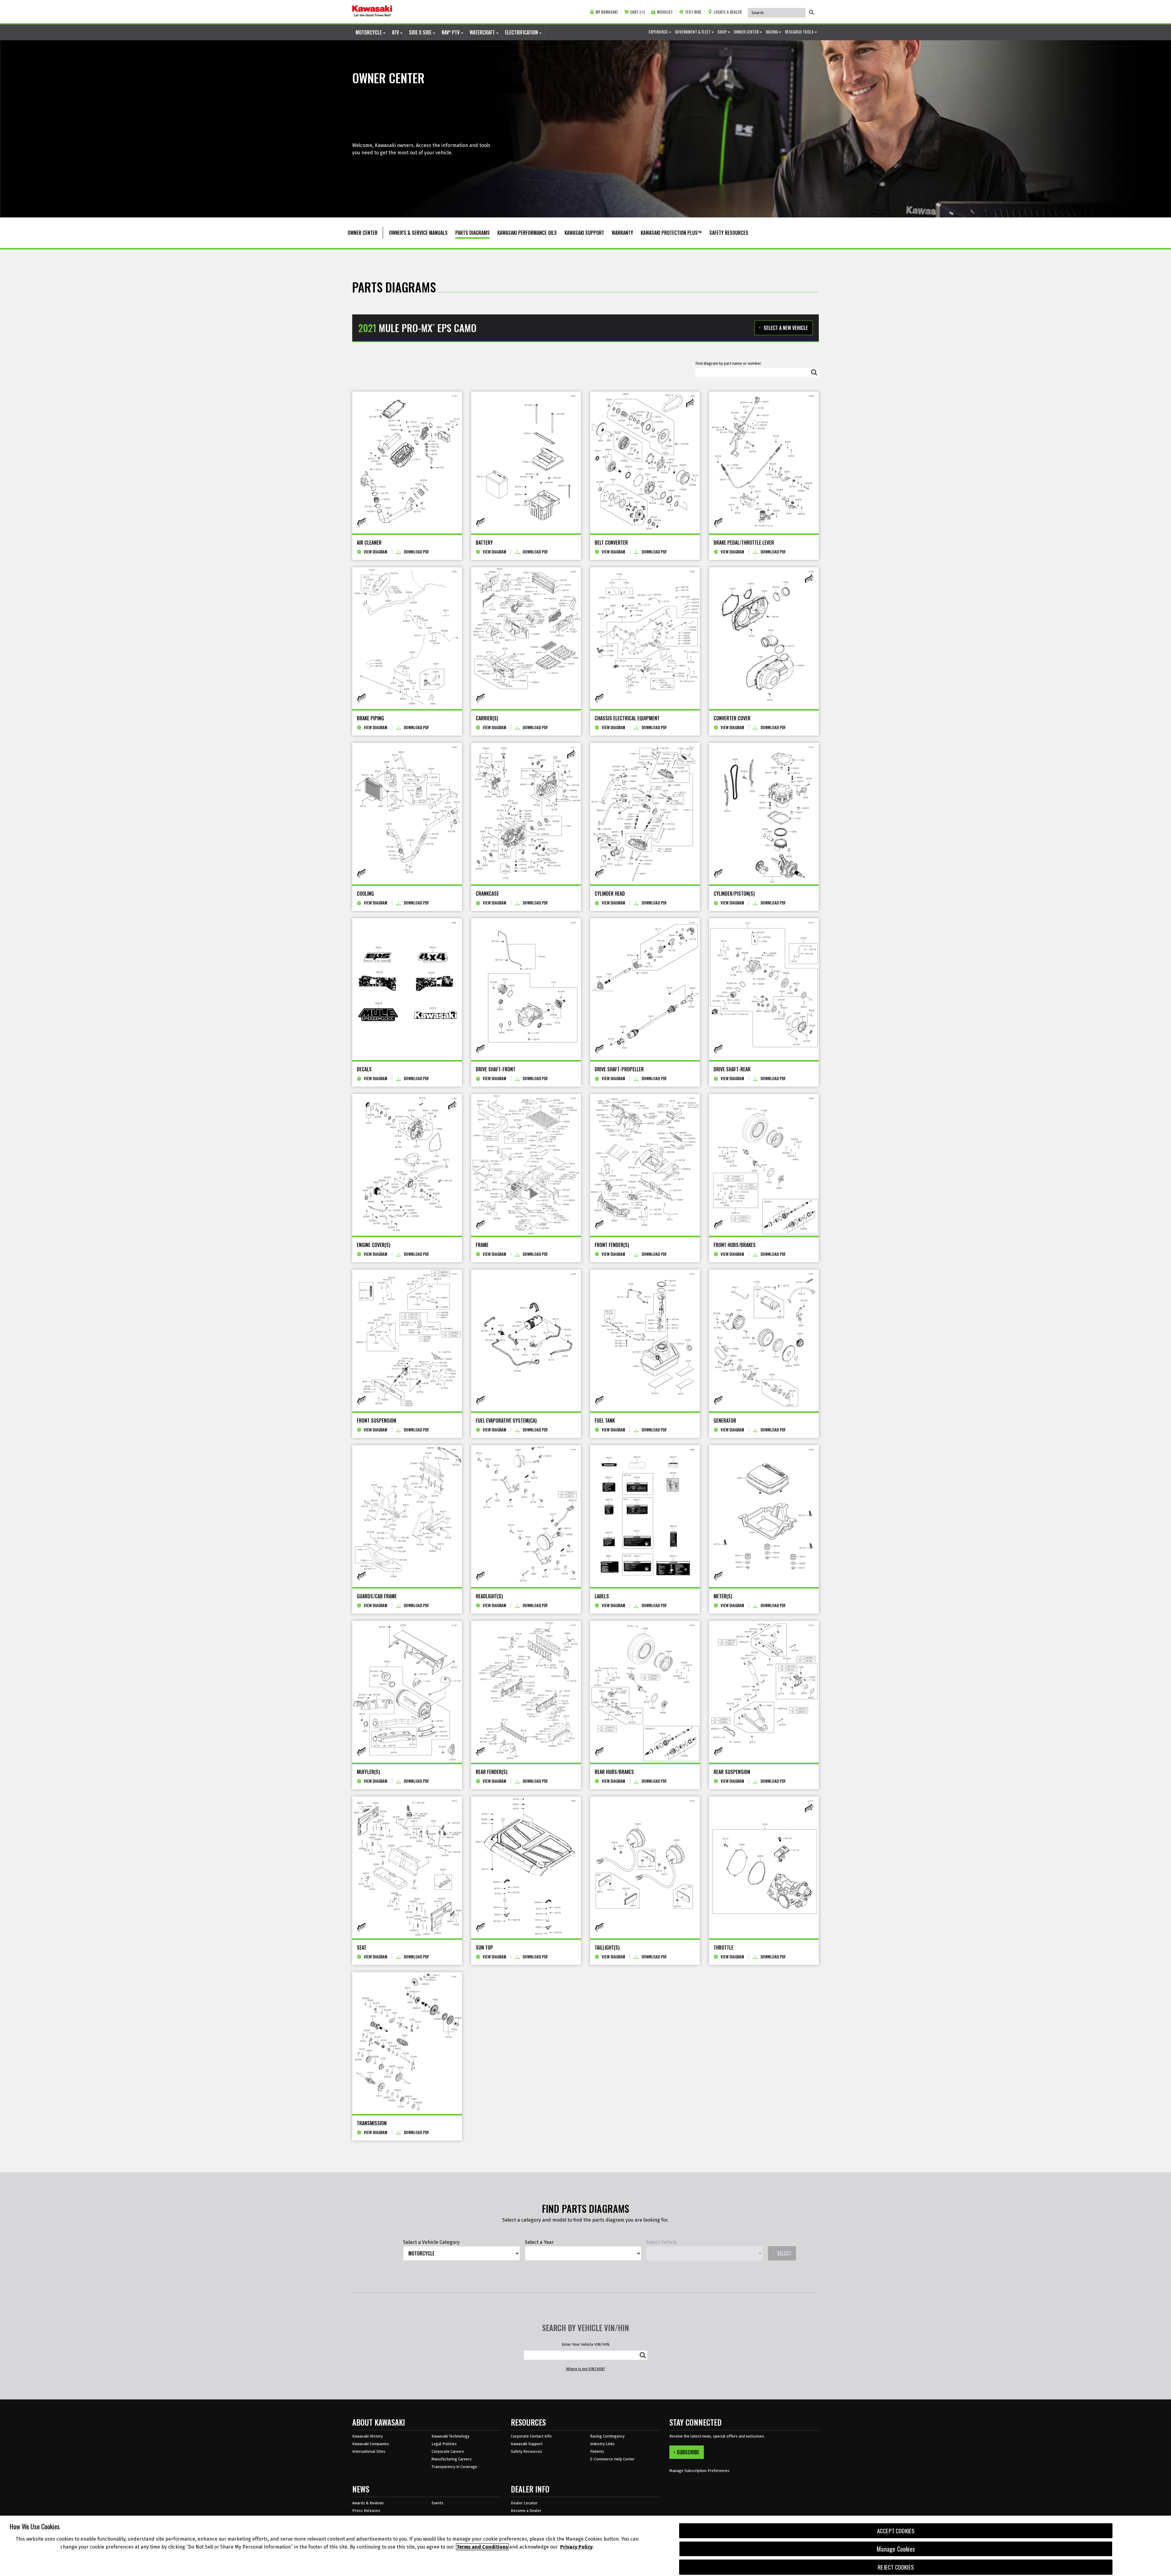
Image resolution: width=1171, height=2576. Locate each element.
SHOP (723, 32)
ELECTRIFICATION (522, 32)
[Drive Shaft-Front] (526, 989)
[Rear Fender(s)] (526, 1692)
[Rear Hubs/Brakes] (645, 1692)
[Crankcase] (526, 814)
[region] (585, 2546)
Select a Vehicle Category (431, 2242)
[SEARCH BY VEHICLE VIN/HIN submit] (643, 2355)
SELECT (784, 2253)
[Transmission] (407, 2043)
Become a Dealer (526, 2511)
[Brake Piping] (407, 638)
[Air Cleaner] (407, 462)
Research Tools (800, 32)
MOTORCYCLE (369, 32)
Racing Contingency (607, 2436)
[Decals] (407, 989)
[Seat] (407, 1867)
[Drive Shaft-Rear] (764, 989)
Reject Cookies (896, 2567)
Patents (597, 2451)
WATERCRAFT (483, 32)
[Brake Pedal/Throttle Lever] (764, 462)
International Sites (369, 2451)
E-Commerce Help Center (612, 2459)
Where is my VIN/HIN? (586, 2369)
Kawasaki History (367, 2436)
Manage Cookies (896, 2549)
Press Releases (366, 2511)
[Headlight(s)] (526, 1516)
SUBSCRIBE (688, 2452)
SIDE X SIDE (421, 32)
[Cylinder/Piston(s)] (764, 814)
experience (659, 32)
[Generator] (764, 1340)
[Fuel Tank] (645, 1340)
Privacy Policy (576, 2547)
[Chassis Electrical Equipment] (645, 638)
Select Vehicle (662, 2242)
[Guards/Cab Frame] (407, 1516)
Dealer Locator (524, 2503)
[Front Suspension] (407, 1340)
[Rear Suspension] (764, 1692)
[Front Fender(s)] (645, 1165)
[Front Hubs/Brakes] (764, 1165)
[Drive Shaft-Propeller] (645, 989)
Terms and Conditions (482, 2547)
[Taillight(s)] (645, 1867)
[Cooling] (407, 814)
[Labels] (645, 1516)
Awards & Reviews (368, 2503)
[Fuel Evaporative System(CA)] (526, 1340)
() (637, 12)
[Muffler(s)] (407, 1692)
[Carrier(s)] (526, 638)
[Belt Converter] (645, 462)
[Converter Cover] (764, 638)
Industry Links (602, 2444)
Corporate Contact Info (531, 2436)
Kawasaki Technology (450, 2436)
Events (437, 2503)
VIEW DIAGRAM (376, 552)
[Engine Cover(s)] (407, 1165)
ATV (396, 32)
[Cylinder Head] (645, 814)
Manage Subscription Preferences (699, 2471)
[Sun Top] (526, 1867)
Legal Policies (444, 2444)
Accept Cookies (896, 2531)
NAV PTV (451, 32)
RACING (772, 32)
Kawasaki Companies (371, 2444)
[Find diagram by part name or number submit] (814, 372)
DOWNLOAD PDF (416, 552)
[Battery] (526, 462)
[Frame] (526, 1165)
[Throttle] (764, 1867)
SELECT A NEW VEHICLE (786, 328)
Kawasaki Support (527, 2444)
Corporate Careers (448, 2451)
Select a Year (539, 2242)
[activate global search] (811, 12)
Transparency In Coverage (454, 2467)
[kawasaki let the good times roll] (372, 12)
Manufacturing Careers (452, 2459)
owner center (747, 32)
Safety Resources (526, 2451)
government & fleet (693, 32)
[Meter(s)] (764, 1516)
